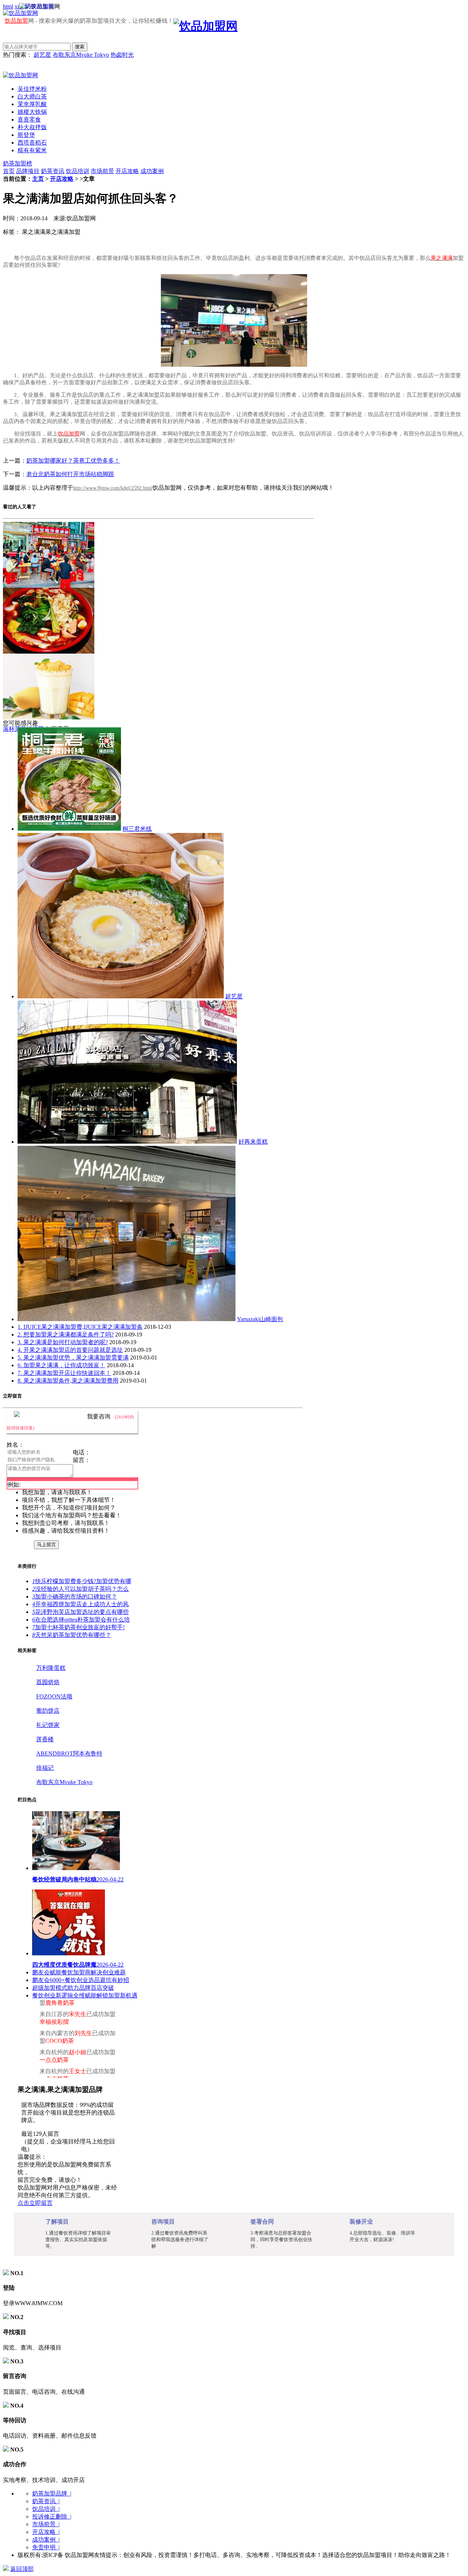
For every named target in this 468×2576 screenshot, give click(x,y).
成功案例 (152, 171)
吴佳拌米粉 (32, 89)
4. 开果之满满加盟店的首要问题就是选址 (70, 1350)
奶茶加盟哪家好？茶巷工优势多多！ (73, 461)
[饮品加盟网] (20, 75)
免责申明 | (46, 2547)
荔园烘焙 (48, 1682)
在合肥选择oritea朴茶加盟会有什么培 (81, 1620)
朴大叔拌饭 (32, 127)
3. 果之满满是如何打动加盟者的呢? (63, 1342)
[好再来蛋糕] (127, 1142)
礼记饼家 (48, 1725)
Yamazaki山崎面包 (260, 1319)
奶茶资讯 (53, 171)
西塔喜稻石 (32, 143)
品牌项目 (28, 171)
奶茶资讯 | (46, 2501)
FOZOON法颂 (54, 1696)
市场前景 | (46, 2524)
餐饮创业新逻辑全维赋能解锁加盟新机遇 (85, 1995)
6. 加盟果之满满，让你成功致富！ (61, 1365)
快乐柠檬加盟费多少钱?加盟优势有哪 (82, 1581)
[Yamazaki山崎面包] (127, 1319)
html (8, 6)
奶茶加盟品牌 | (52, 2493)
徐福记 (45, 1768)
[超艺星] (121, 996)
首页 (9, 171)
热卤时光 (122, 55)
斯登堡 (26, 135)
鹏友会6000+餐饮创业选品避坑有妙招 (81, 1980)
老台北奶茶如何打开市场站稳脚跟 (70, 474)
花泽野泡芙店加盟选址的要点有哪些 (80, 1612)
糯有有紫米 (32, 150)
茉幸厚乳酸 (32, 104)
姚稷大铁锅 (32, 112)
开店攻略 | (46, 2532)
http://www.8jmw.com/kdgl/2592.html (113, 488)
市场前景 (102, 171)
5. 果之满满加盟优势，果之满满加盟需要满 (73, 1358)
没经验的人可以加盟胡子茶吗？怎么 (80, 1589)
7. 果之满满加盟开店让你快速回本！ (64, 1373)
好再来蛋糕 (253, 1142)
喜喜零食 (29, 119)
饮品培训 (78, 171)
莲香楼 (45, 1739)
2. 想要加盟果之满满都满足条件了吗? (66, 1334)
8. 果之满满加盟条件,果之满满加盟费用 (68, 1381)
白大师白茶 (32, 96)
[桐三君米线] (69, 829)
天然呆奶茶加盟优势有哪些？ (72, 1635)
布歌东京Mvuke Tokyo (81, 55)
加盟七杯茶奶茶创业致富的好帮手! (78, 1627)
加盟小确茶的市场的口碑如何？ (75, 1597)
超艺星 (42, 55)
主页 (38, 179)
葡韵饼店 (48, 1711)
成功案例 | (46, 2540)
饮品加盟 (16, 21)
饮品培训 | (46, 2509)
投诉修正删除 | (52, 2517)
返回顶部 (22, 2569)
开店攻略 (127, 171)
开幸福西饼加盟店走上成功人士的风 (80, 1604)
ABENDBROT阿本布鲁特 (69, 1754)
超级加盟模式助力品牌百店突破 (73, 1988)
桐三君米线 (137, 829)
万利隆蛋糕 (51, 1668)
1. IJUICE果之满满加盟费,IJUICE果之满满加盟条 (80, 1327)
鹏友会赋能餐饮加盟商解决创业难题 (79, 1972)
